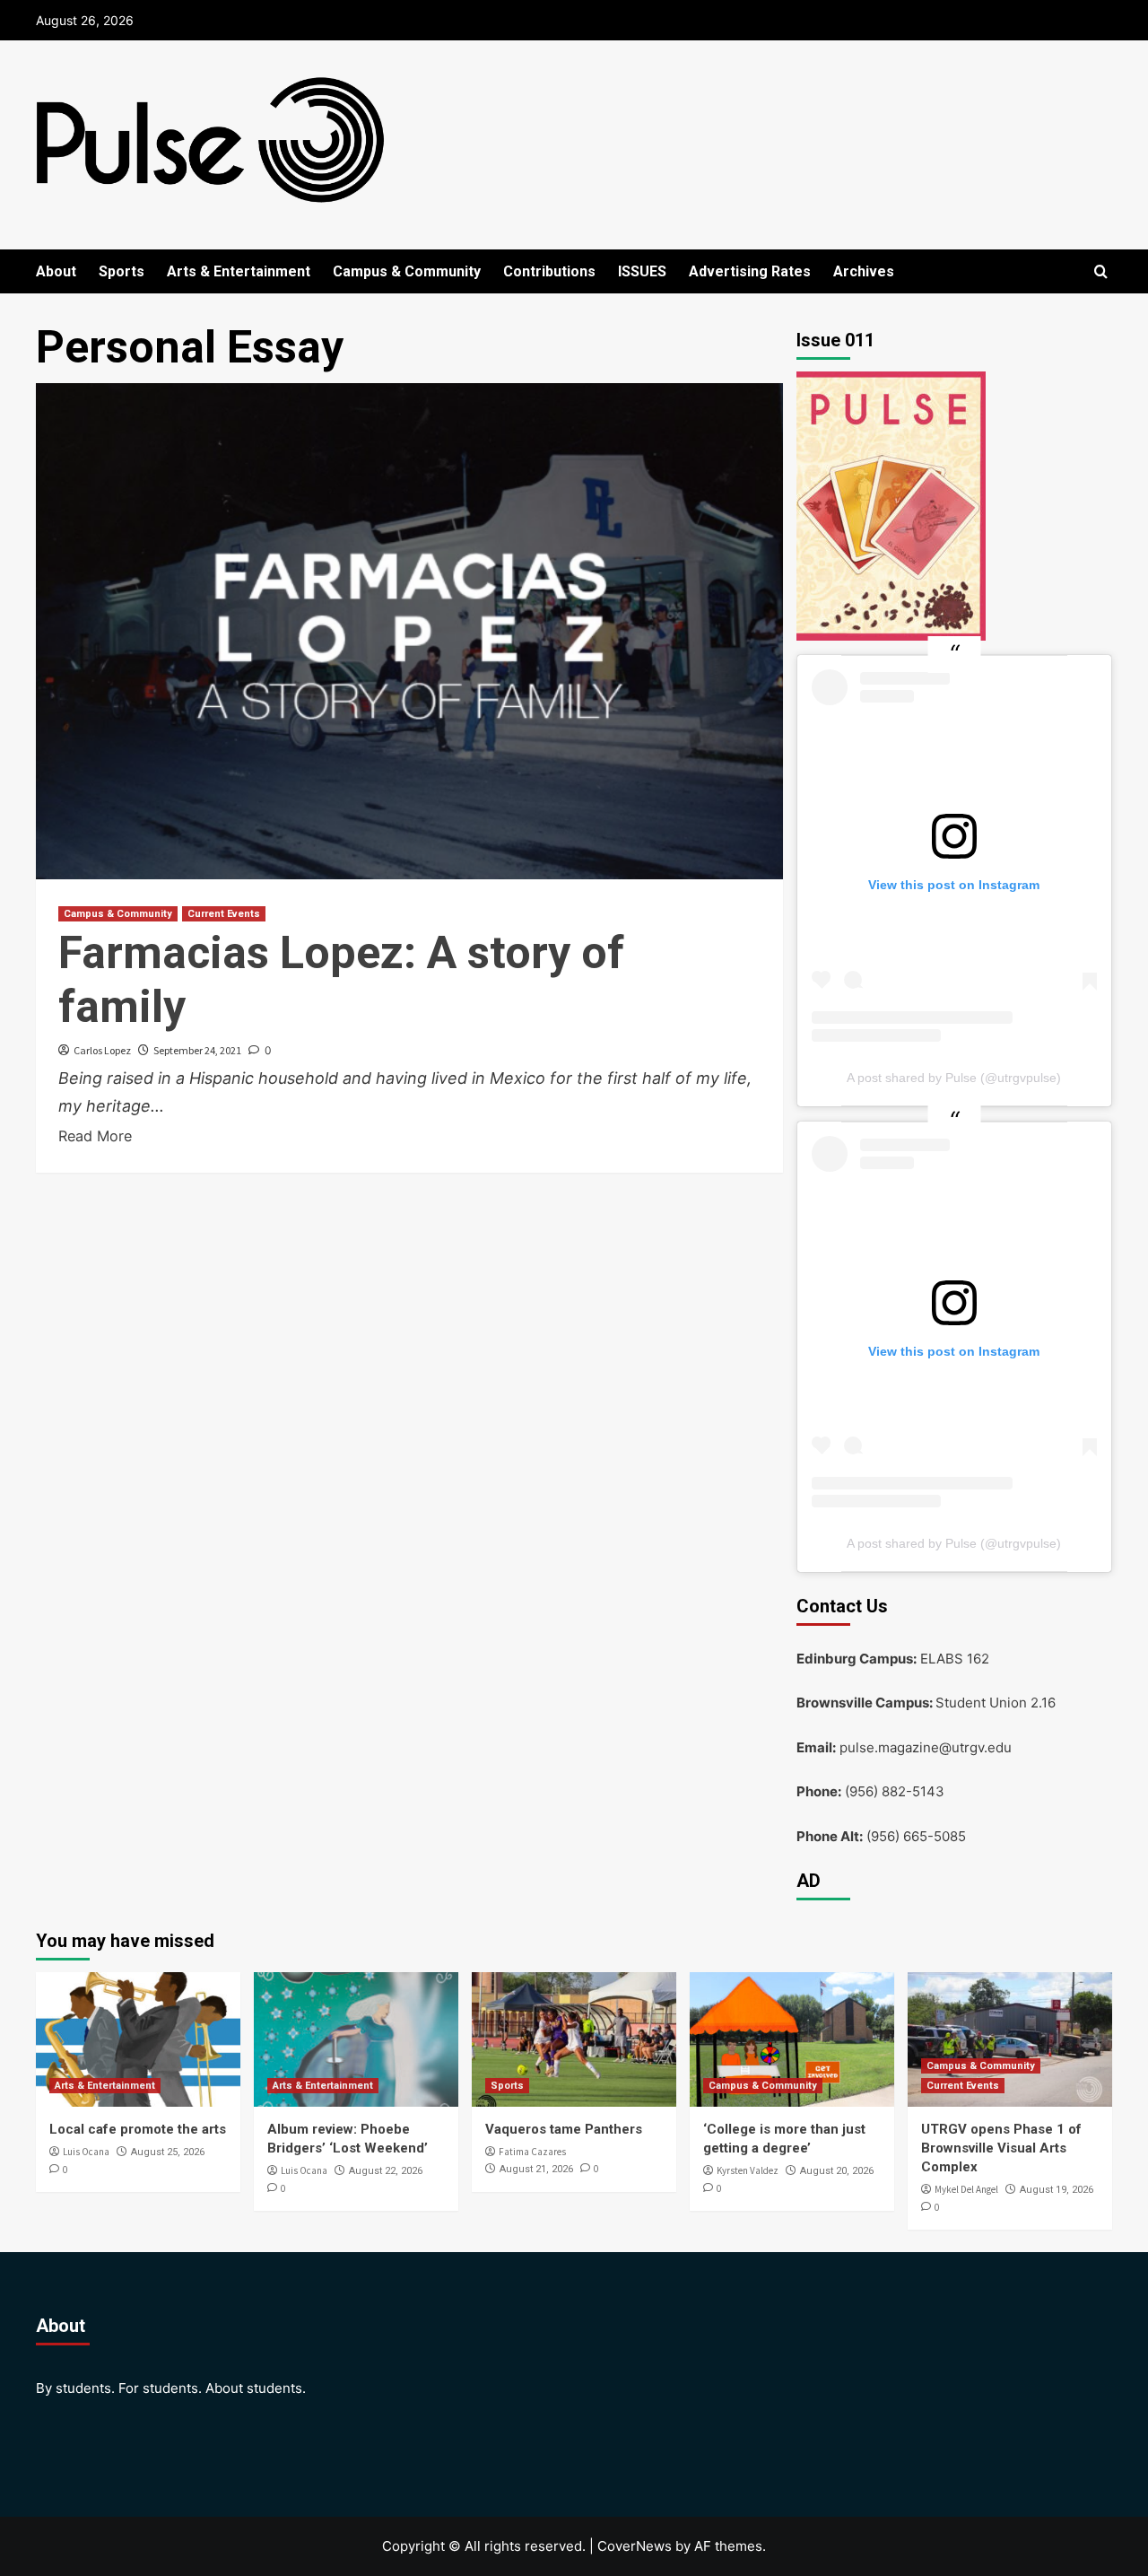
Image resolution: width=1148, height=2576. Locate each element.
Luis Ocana (86, 2152)
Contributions (549, 271)
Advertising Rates (750, 271)
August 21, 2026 (536, 2169)
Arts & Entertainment (239, 271)
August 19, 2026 (1057, 2190)
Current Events (224, 914)
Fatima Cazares (532, 2152)
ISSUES (642, 271)
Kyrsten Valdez (748, 2170)
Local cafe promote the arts (138, 2129)
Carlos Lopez (102, 1050)
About (56, 271)
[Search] (1101, 272)
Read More (95, 1136)
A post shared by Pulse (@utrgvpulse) (954, 1078)
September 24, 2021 (197, 1050)
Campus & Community (407, 271)
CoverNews (635, 2546)
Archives (864, 271)
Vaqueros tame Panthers (564, 2129)
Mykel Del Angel (966, 2189)
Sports (122, 271)
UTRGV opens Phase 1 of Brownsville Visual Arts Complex (1001, 2148)
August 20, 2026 (837, 2171)
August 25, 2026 (168, 2152)
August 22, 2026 (386, 2171)
